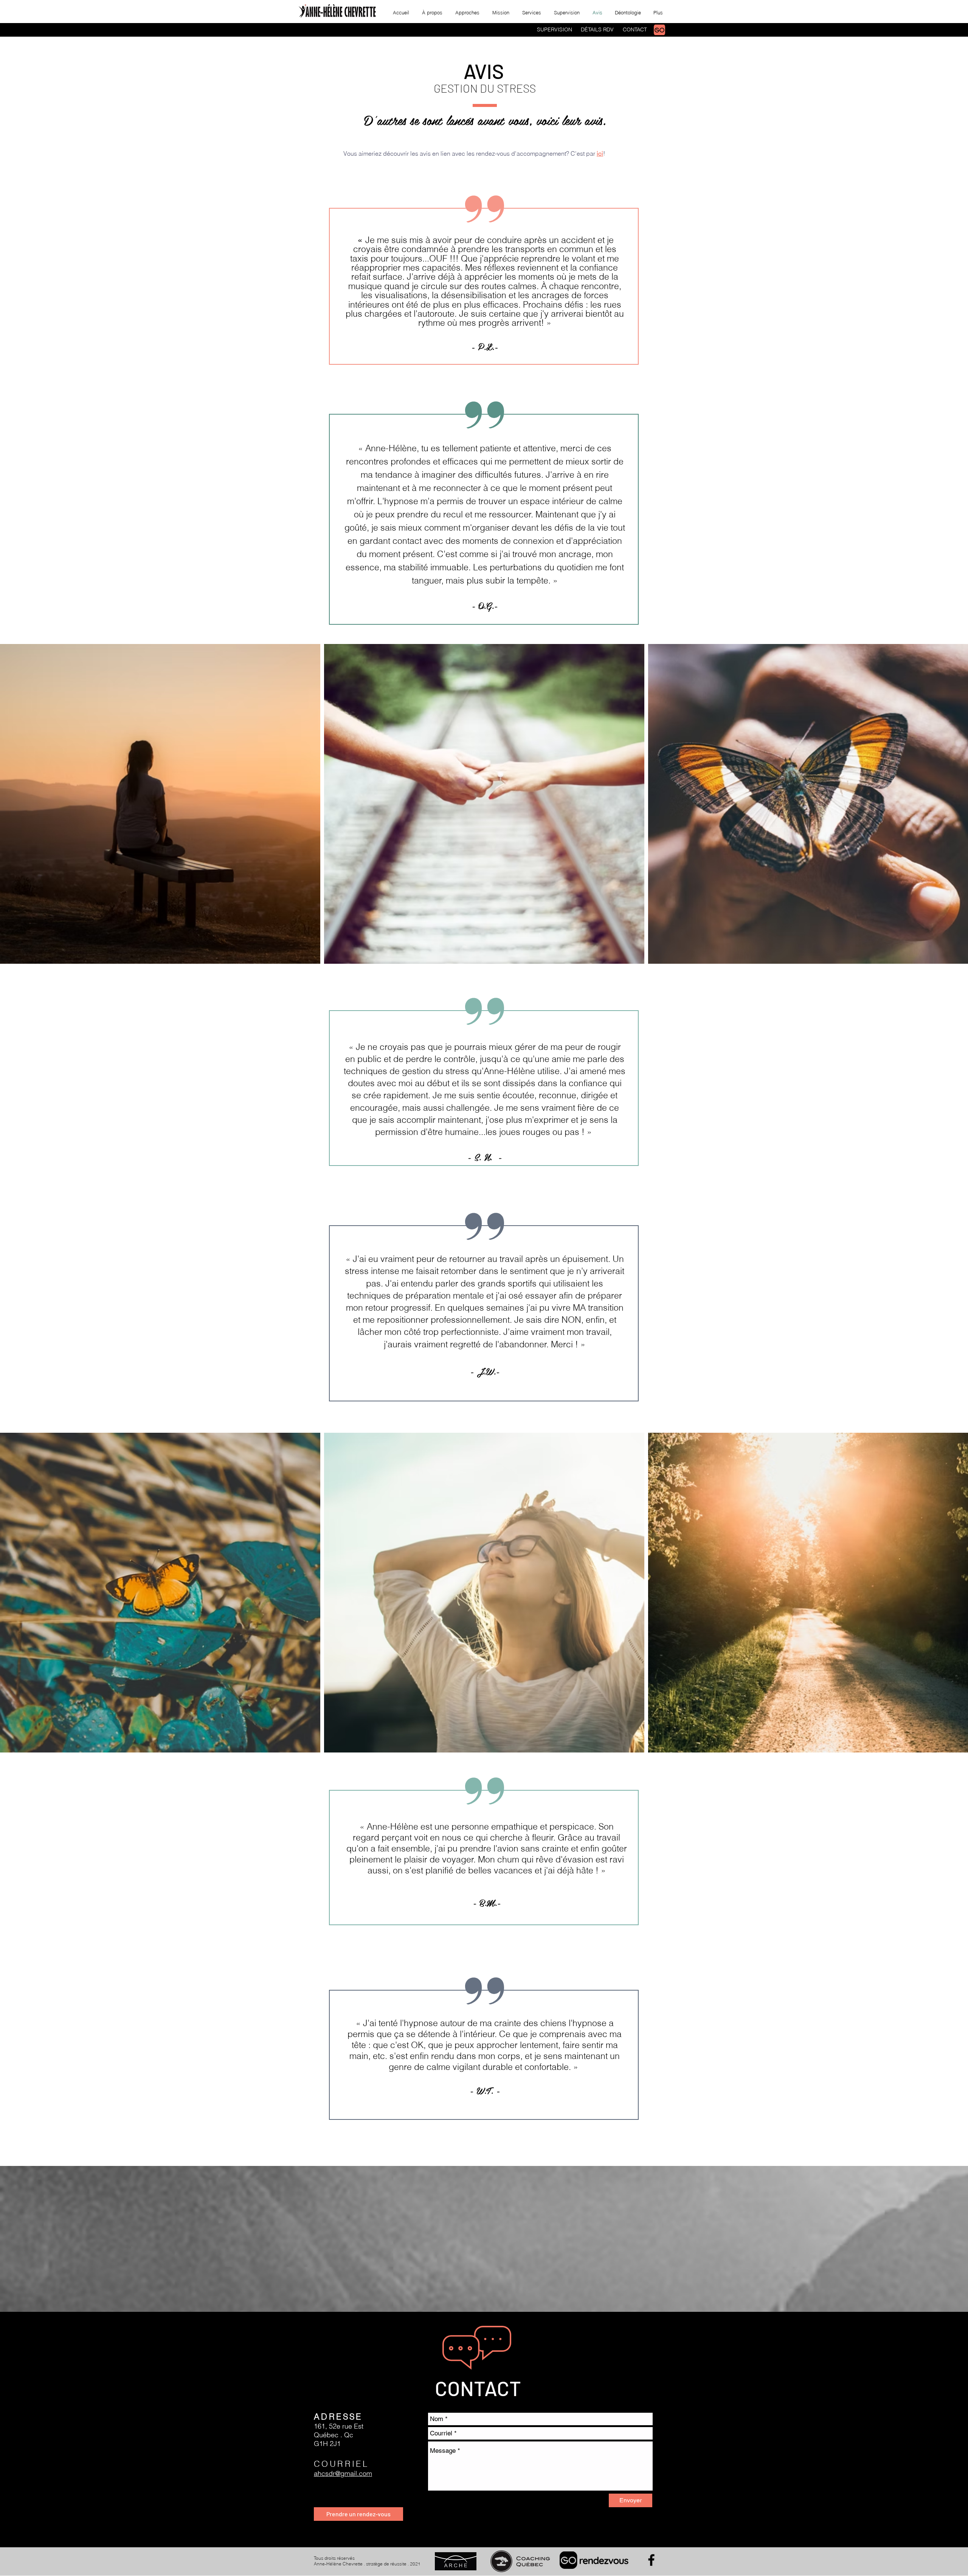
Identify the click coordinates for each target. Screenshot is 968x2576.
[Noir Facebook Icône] (651, 2560)
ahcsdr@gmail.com (343, 2473)
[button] (532, 12)
